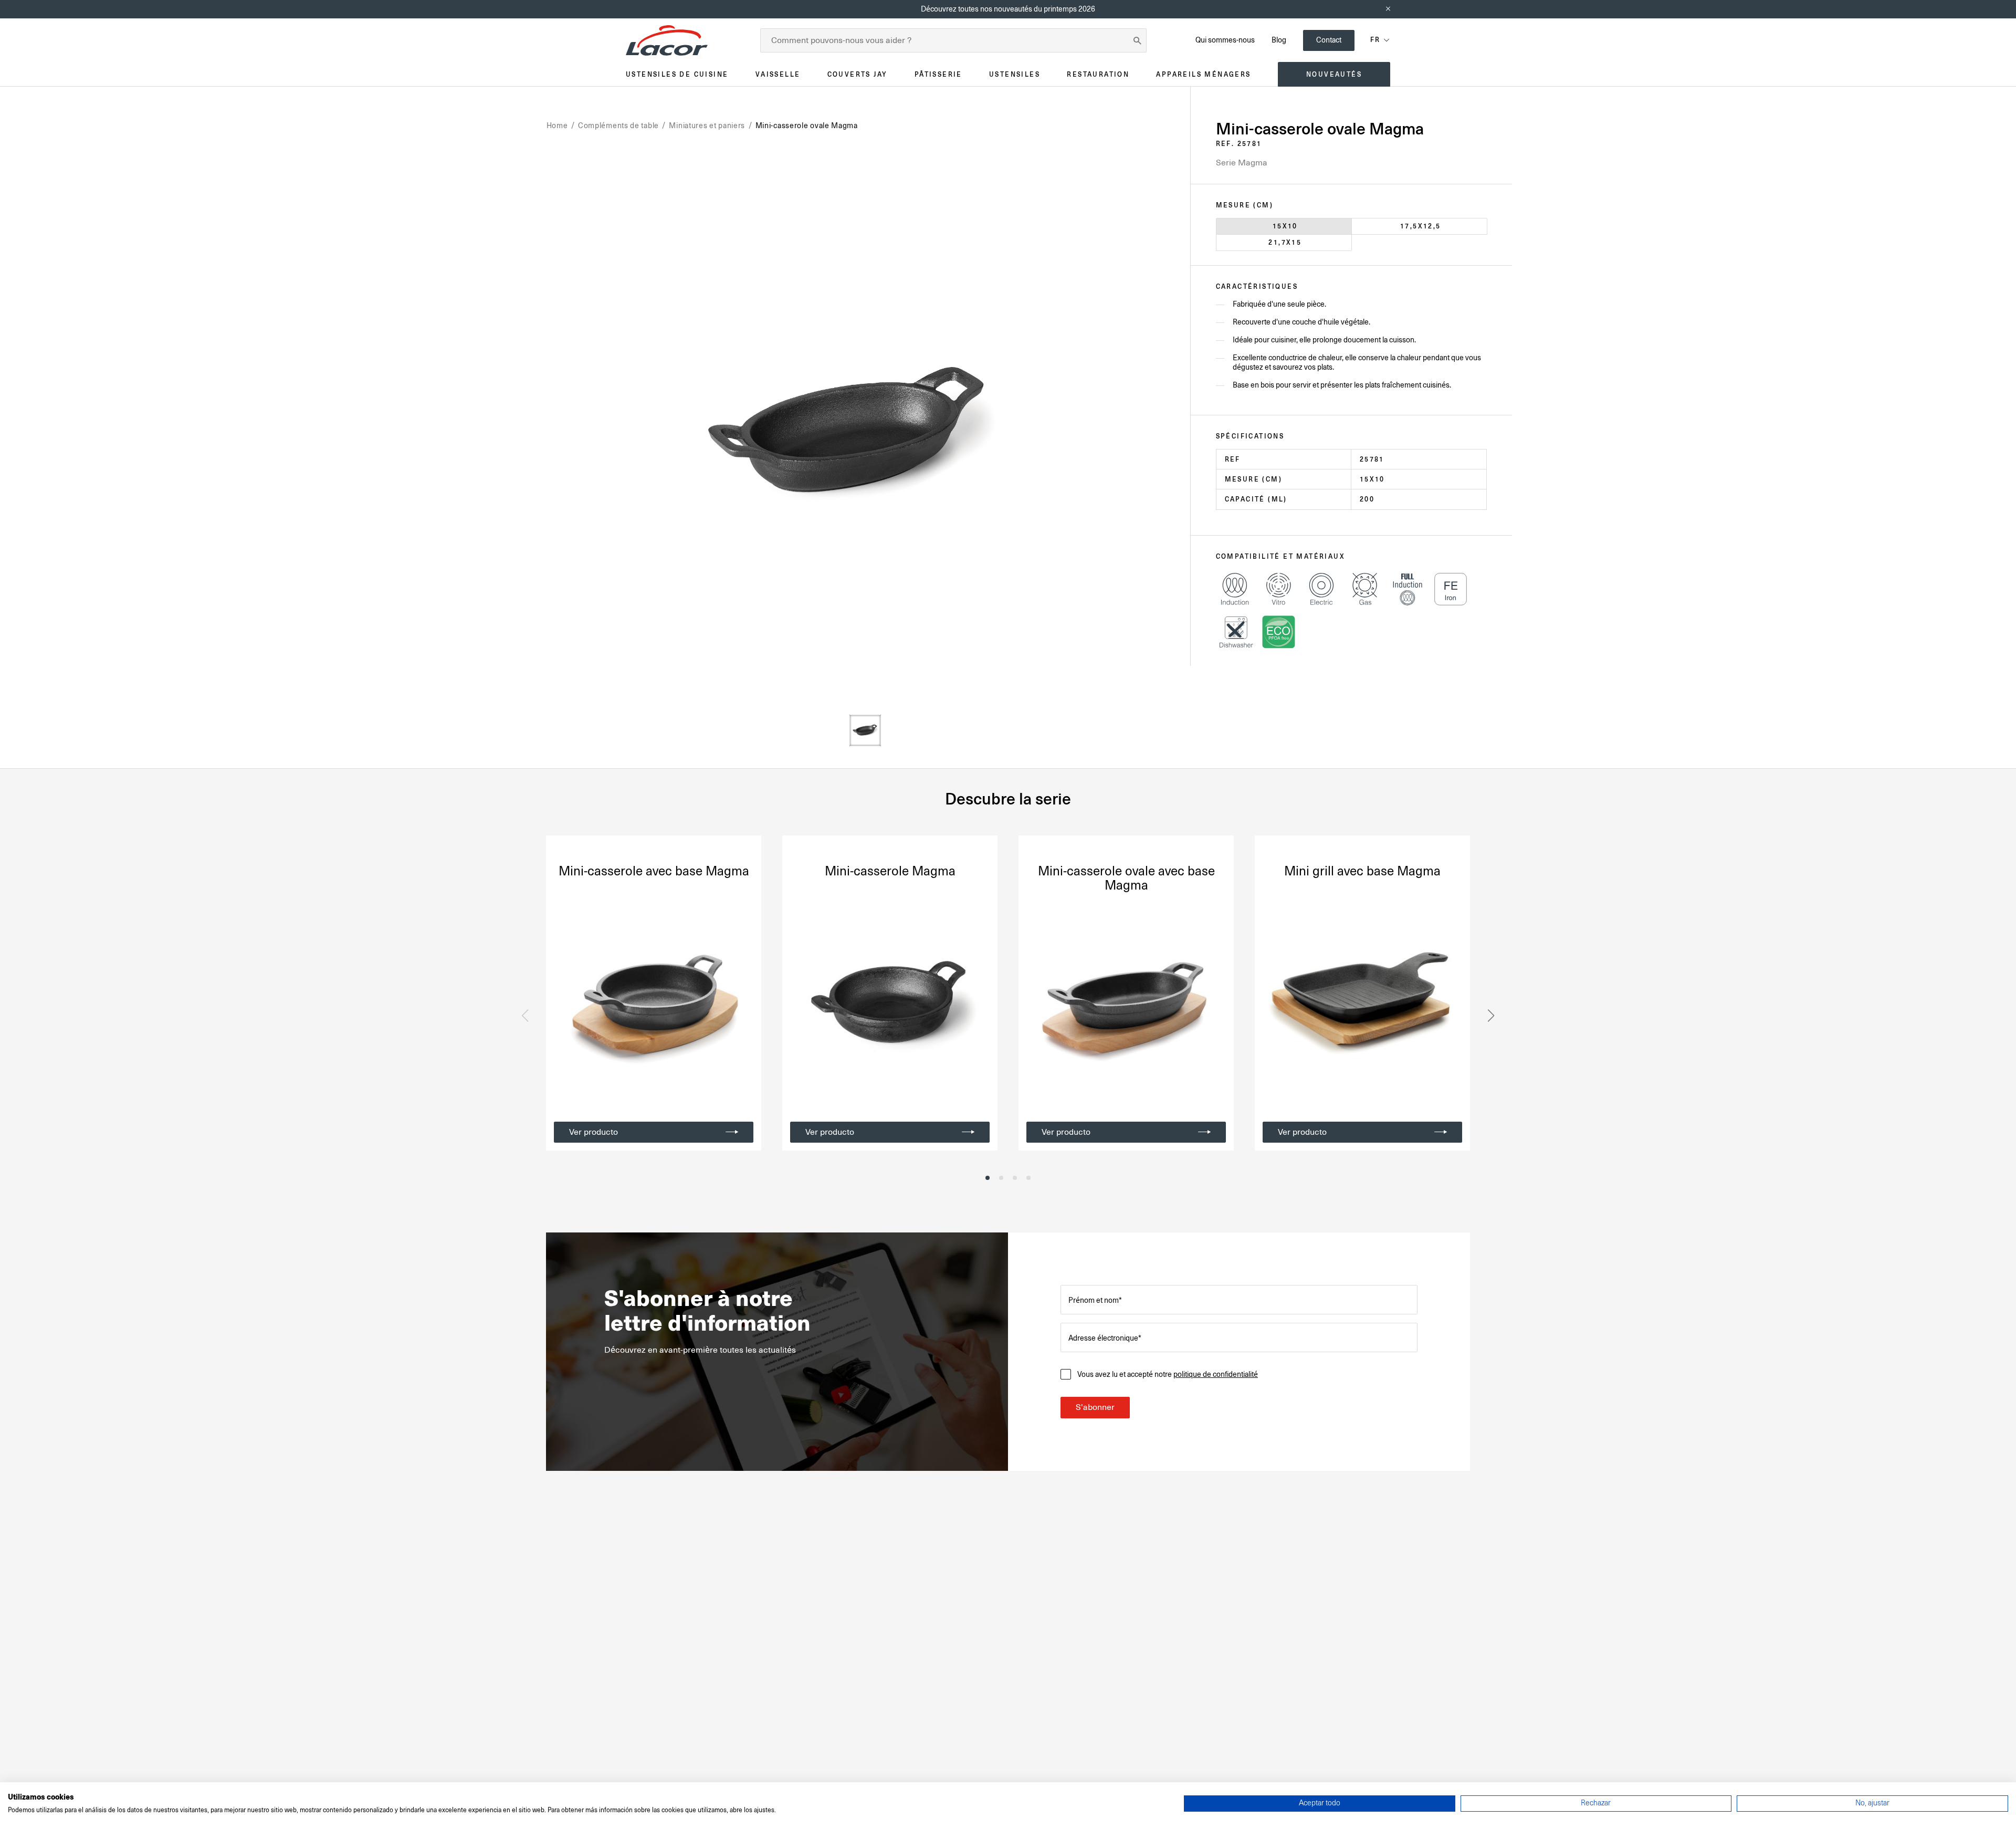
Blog (1279, 40)
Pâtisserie (938, 74)
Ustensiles (1015, 74)
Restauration (1098, 74)
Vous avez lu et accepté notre (1168, 1374)
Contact (1329, 40)
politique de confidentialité (1216, 1374)
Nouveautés (1334, 74)
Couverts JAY (858, 74)
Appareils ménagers (1203, 74)
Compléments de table (618, 126)
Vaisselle (778, 74)
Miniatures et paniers (707, 126)
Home (557, 126)
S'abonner (1095, 1407)
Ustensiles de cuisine (677, 74)
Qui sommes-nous (1225, 40)
